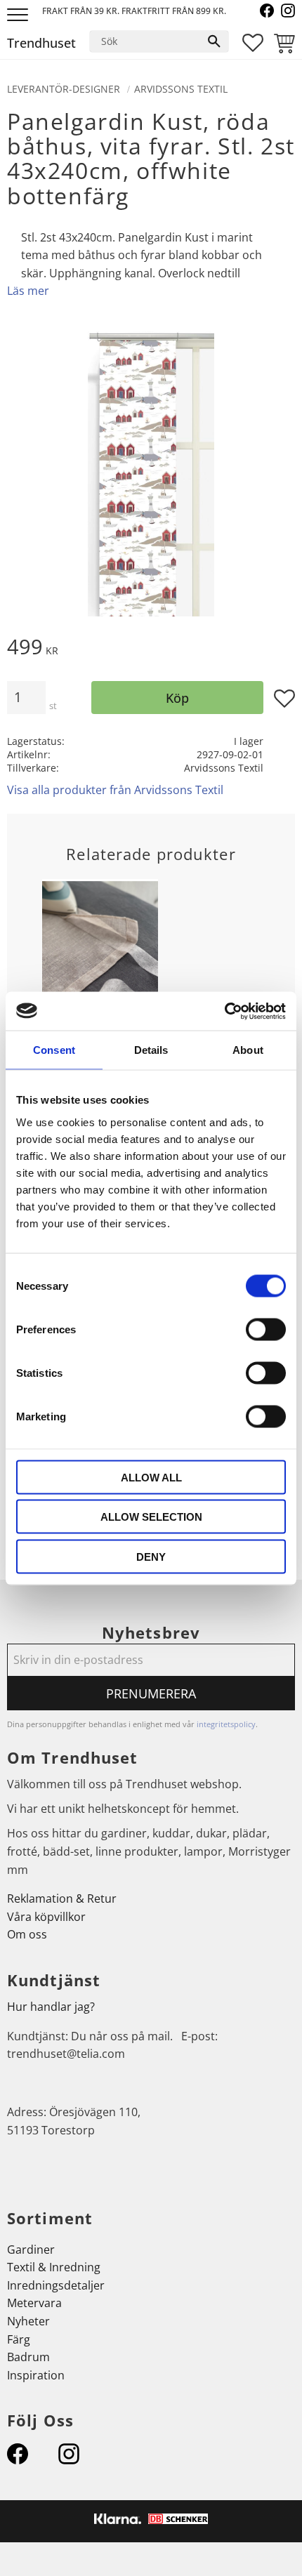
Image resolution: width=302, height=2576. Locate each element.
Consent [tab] (54, 1050)
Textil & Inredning (54, 2267)
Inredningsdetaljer (56, 2285)
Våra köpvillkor (46, 1917)
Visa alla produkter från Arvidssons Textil (115, 790)
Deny (151, 1556)
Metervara (34, 2303)
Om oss (27, 1934)
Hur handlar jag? (51, 2007)
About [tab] (248, 1050)
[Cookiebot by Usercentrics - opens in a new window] (224, 1011)
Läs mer (28, 291)
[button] (19, 16)
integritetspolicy (226, 1724)
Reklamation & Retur (62, 1898)
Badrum (28, 2357)
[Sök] (214, 41)
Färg (19, 2339)
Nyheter (28, 2321)
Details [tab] (151, 1050)
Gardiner (31, 2250)
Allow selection (151, 1517)
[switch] (266, 1329)
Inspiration (36, 2375)
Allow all (151, 1477)
